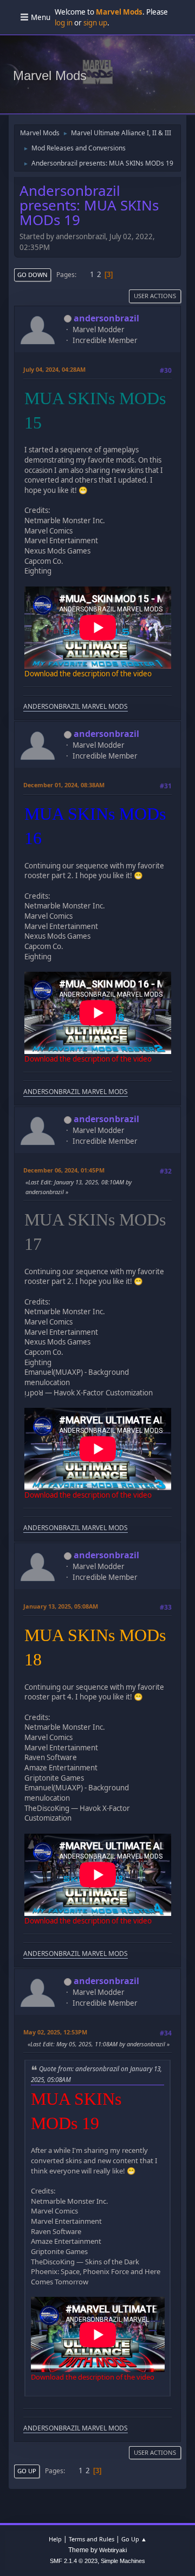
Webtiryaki (113, 2550)
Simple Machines (123, 2561)
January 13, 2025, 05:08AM (61, 1606)
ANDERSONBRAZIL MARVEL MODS (76, 706)
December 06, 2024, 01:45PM (64, 1170)
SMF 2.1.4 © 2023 (74, 2561)
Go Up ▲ (134, 2539)
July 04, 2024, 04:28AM (54, 369)
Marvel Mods (50, 75)
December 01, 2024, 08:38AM (64, 785)
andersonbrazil (106, 318)
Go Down (32, 275)
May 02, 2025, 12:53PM (55, 2032)
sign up (95, 23)
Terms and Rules (92, 2539)
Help (55, 2539)
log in (64, 23)
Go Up (27, 2471)
